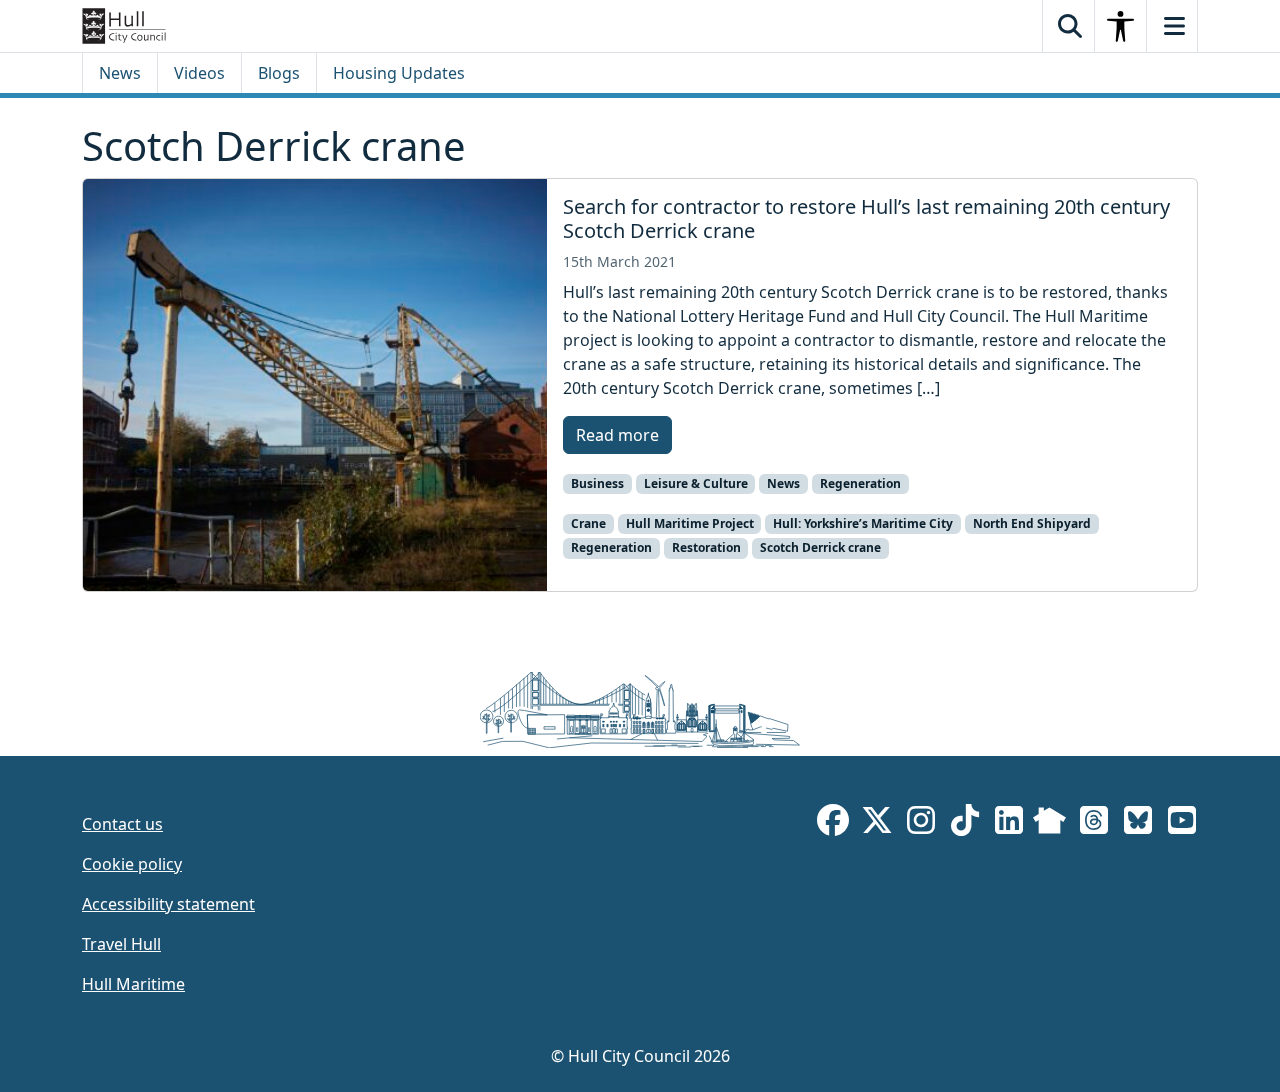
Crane (588, 523)
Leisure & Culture (696, 483)
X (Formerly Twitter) (877, 823)
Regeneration (860, 483)
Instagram (921, 823)
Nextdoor (1049, 823)
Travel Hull (121, 944)
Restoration (706, 547)
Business (597, 483)
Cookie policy (132, 864)
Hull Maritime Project (690, 523)
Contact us (122, 824)
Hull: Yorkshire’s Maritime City (863, 523)
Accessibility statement (168, 904)
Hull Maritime (133, 984)
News (120, 73)
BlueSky (1138, 823)
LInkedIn (1009, 823)
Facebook (833, 823)
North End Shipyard (1032, 523)
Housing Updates (399, 73)
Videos (199, 73)
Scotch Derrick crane (820, 547)
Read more (617, 435)
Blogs (279, 73)
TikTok (965, 823)
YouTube (1182, 823)
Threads (1094, 823)
